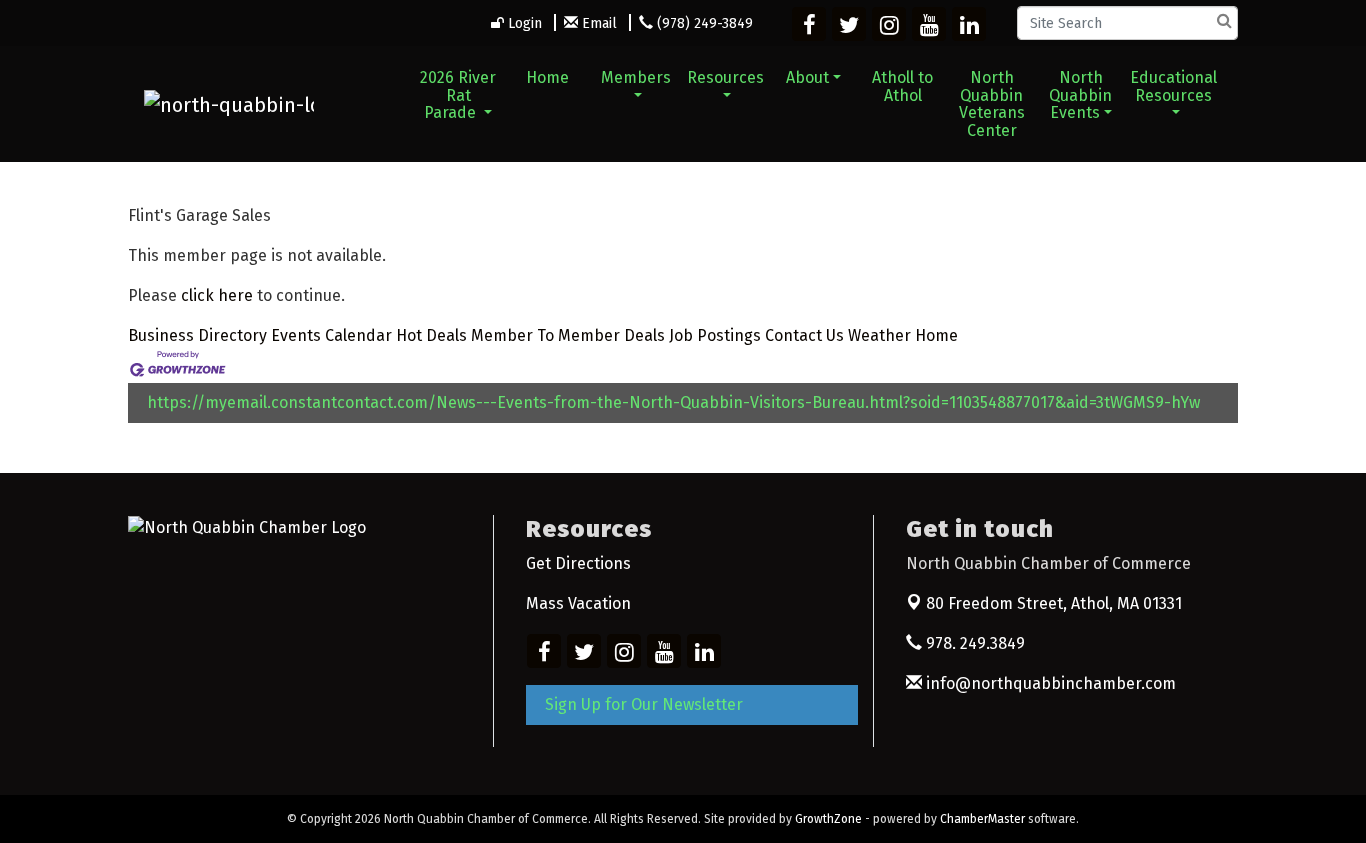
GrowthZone (828, 819)
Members (636, 77)
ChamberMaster (982, 819)
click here (217, 295)
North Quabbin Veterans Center (992, 104)
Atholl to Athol (902, 86)
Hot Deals (431, 335)
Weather (879, 335)
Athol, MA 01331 (1054, 603)
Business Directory (197, 335)
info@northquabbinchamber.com (1049, 683)
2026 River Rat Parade (458, 95)
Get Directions (578, 563)
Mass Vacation (578, 603)
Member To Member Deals (568, 335)
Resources (725, 77)
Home (547, 77)
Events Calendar (331, 335)
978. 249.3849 (973, 643)
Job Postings (715, 335)
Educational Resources (1173, 86)
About (807, 77)
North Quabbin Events (1080, 95)
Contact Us (804, 335)
